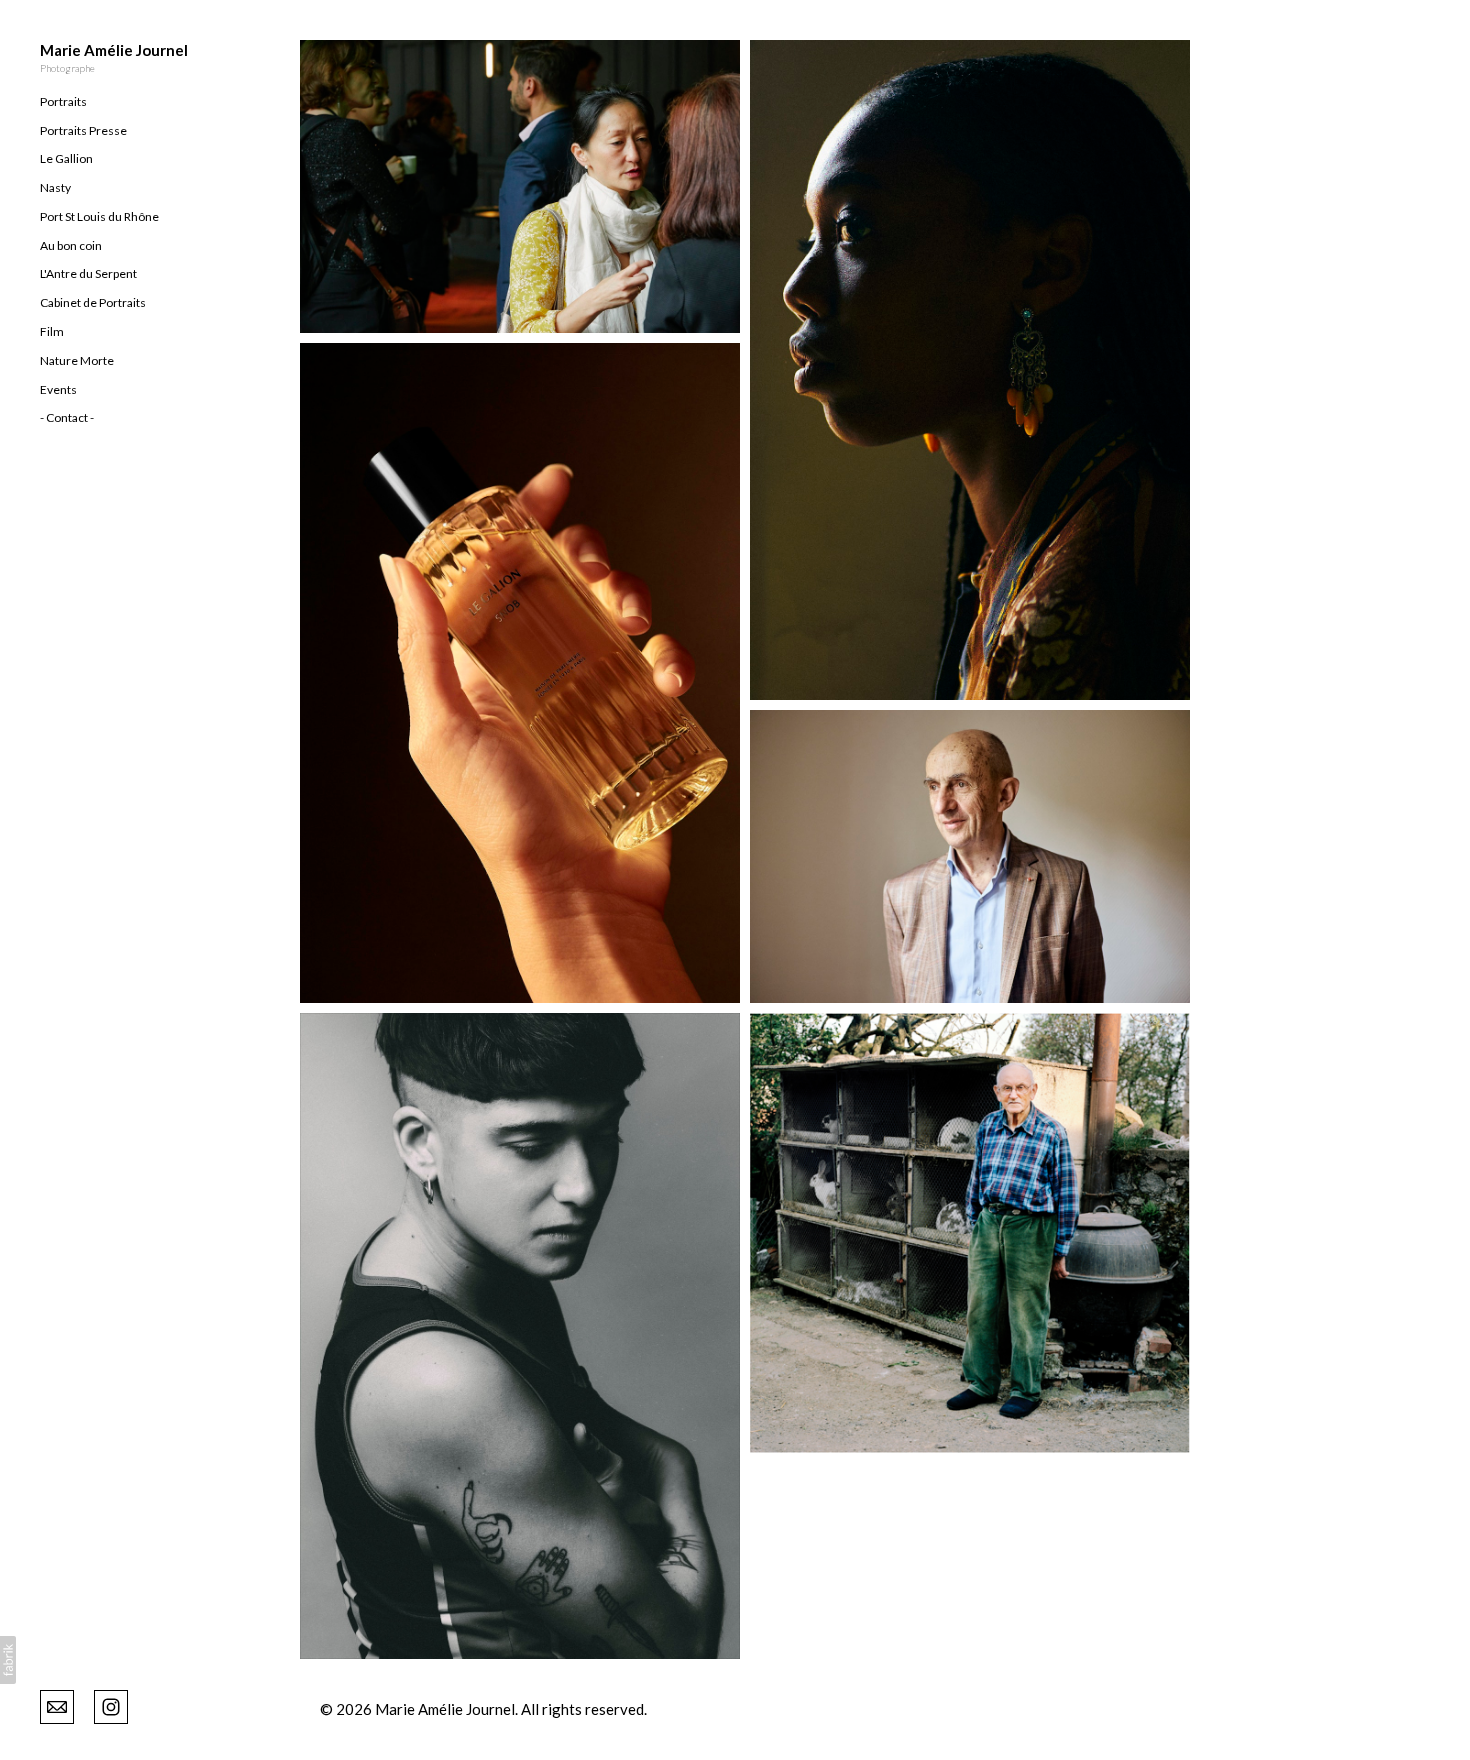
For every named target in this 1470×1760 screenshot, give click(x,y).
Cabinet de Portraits (93, 302)
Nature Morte (77, 360)
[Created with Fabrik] (8, 1660)
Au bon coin (71, 245)
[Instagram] (111, 1705)
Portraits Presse (83, 130)
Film (52, 331)
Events (58, 389)
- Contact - (67, 417)
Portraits (63, 101)
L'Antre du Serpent (88, 273)
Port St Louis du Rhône (99, 216)
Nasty (55, 187)
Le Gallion (66, 158)
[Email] (57, 1705)
